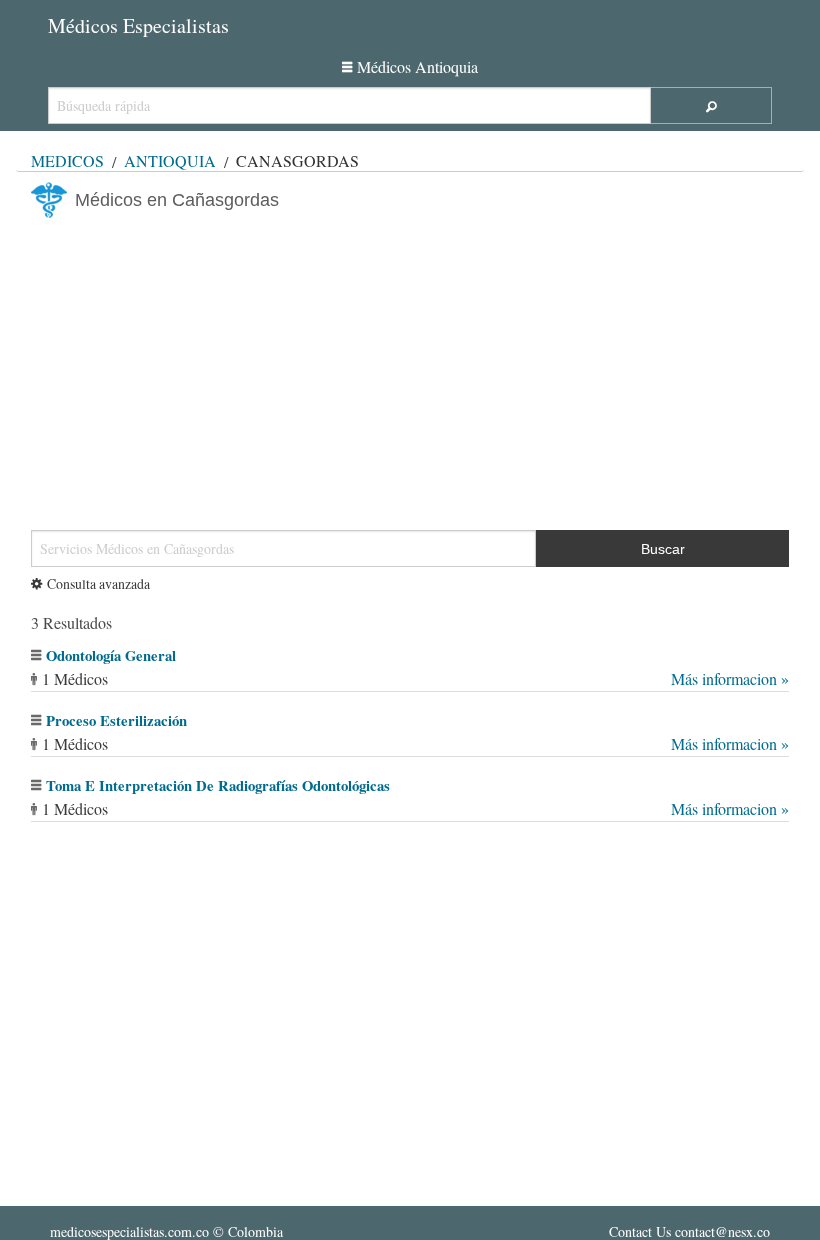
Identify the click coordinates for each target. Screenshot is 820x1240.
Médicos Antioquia (417, 66)
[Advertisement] (410, 366)
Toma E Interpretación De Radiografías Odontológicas (218, 785)
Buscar (663, 549)
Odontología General (111, 655)
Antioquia (170, 160)
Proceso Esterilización (116, 720)
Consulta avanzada (98, 583)
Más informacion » (730, 678)
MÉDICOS (67, 160)
